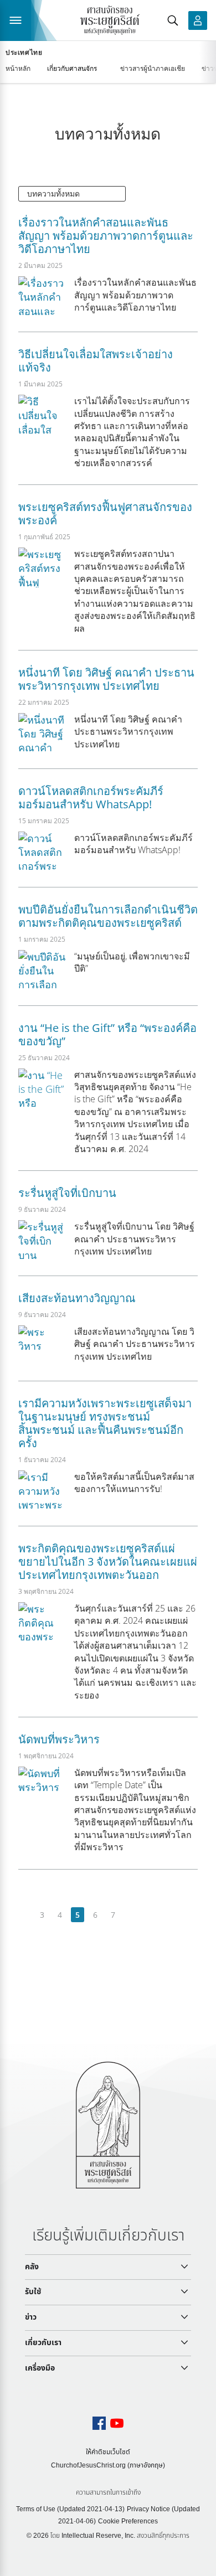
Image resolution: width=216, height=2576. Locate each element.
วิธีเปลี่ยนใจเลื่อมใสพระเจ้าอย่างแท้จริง (96, 361)
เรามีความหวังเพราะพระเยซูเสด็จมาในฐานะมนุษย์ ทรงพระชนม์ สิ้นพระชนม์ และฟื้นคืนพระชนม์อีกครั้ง (105, 1423)
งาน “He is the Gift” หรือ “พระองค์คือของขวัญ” (107, 1034)
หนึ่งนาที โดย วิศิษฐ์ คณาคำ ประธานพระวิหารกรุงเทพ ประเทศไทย (106, 679)
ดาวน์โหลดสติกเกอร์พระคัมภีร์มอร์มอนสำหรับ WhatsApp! (91, 797)
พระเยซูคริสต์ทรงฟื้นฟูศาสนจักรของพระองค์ (105, 513)
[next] (130, 1915)
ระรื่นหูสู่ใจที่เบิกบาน (67, 1193)
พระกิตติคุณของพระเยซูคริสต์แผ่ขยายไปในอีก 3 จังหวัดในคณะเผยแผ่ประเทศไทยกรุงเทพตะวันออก (108, 1561)
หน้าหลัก (18, 68)
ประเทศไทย (24, 53)
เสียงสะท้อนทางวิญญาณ (77, 1298)
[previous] (25, 1915)
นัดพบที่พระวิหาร (59, 1739)
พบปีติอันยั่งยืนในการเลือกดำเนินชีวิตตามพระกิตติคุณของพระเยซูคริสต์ (108, 916)
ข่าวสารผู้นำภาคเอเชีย (153, 68)
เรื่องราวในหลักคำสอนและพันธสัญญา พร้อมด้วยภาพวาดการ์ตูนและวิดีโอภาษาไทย (106, 236)
